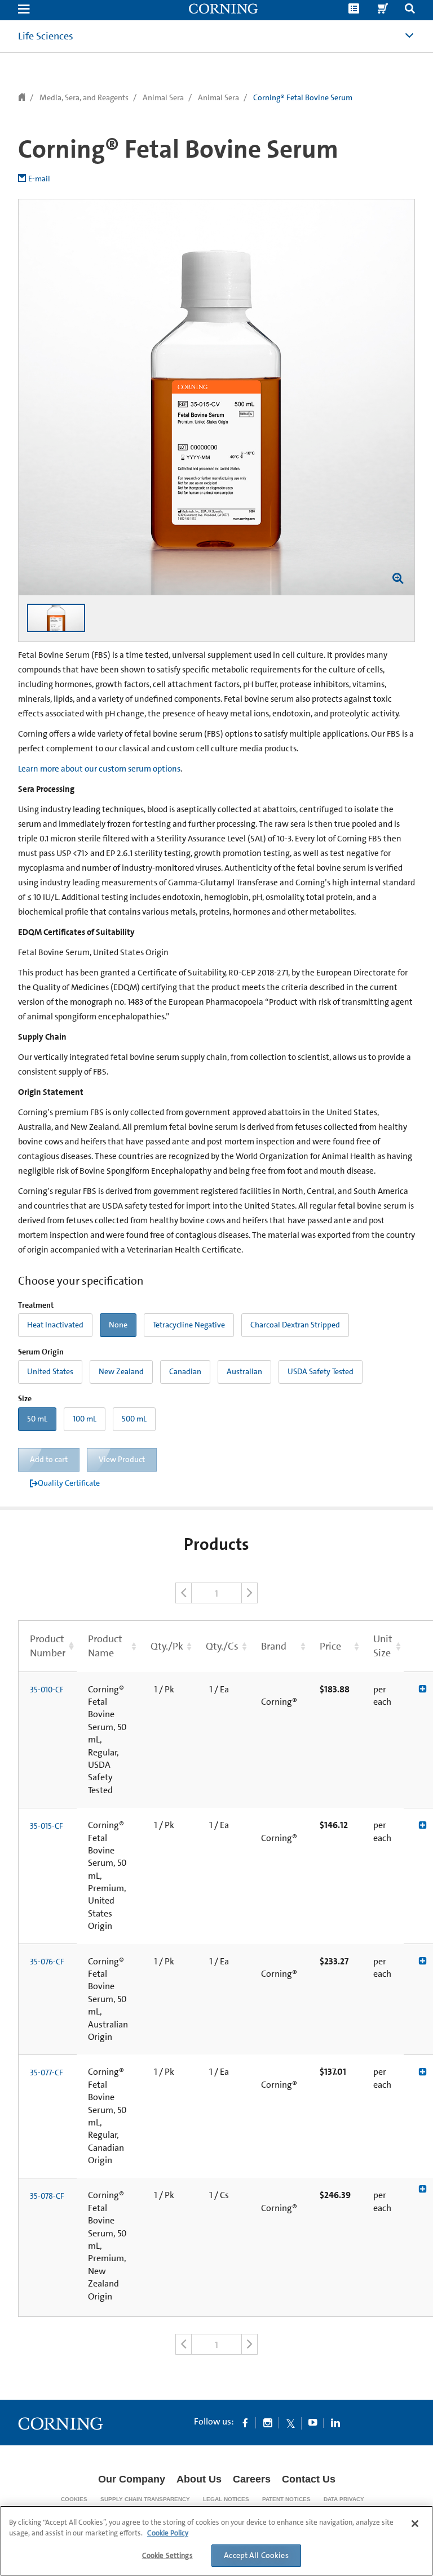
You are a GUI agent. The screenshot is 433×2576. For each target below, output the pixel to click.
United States (50, 1371)
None (118, 1325)
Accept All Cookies (256, 2555)
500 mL (134, 1419)
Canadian (185, 1371)
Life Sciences (46, 36)
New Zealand (121, 1371)
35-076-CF (47, 1962)
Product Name (105, 1646)
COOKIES (74, 2499)
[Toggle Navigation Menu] (24, 10)
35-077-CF (47, 2073)
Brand (274, 1646)
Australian (244, 1371)
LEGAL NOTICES (226, 2499)
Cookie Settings (167, 2555)
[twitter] (290, 2422)
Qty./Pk (167, 1646)
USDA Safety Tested (321, 1371)
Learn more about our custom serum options (99, 769)
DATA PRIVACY (344, 2499)
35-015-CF (47, 1826)
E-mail (39, 179)
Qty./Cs (222, 1646)
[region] (216, 2541)
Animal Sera (163, 97)
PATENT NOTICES (286, 2499)
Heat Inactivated (55, 1325)
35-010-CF (47, 1690)
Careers (252, 2479)
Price (330, 1646)
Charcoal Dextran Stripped (295, 1325)
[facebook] (245, 2422)
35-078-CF (47, 2196)
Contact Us (309, 2479)
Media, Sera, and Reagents (84, 97)
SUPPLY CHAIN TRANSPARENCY (145, 2499)
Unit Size (383, 1646)
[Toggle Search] (410, 10)
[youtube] (313, 2422)
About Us (199, 2479)
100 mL (85, 1419)
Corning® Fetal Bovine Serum (303, 97)
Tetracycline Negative (189, 1325)
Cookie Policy (168, 2533)
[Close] (415, 2524)
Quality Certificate (69, 1483)
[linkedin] (335, 2422)
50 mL (37, 1419)
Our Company (132, 2479)
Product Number (48, 1646)
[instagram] (268, 2422)
